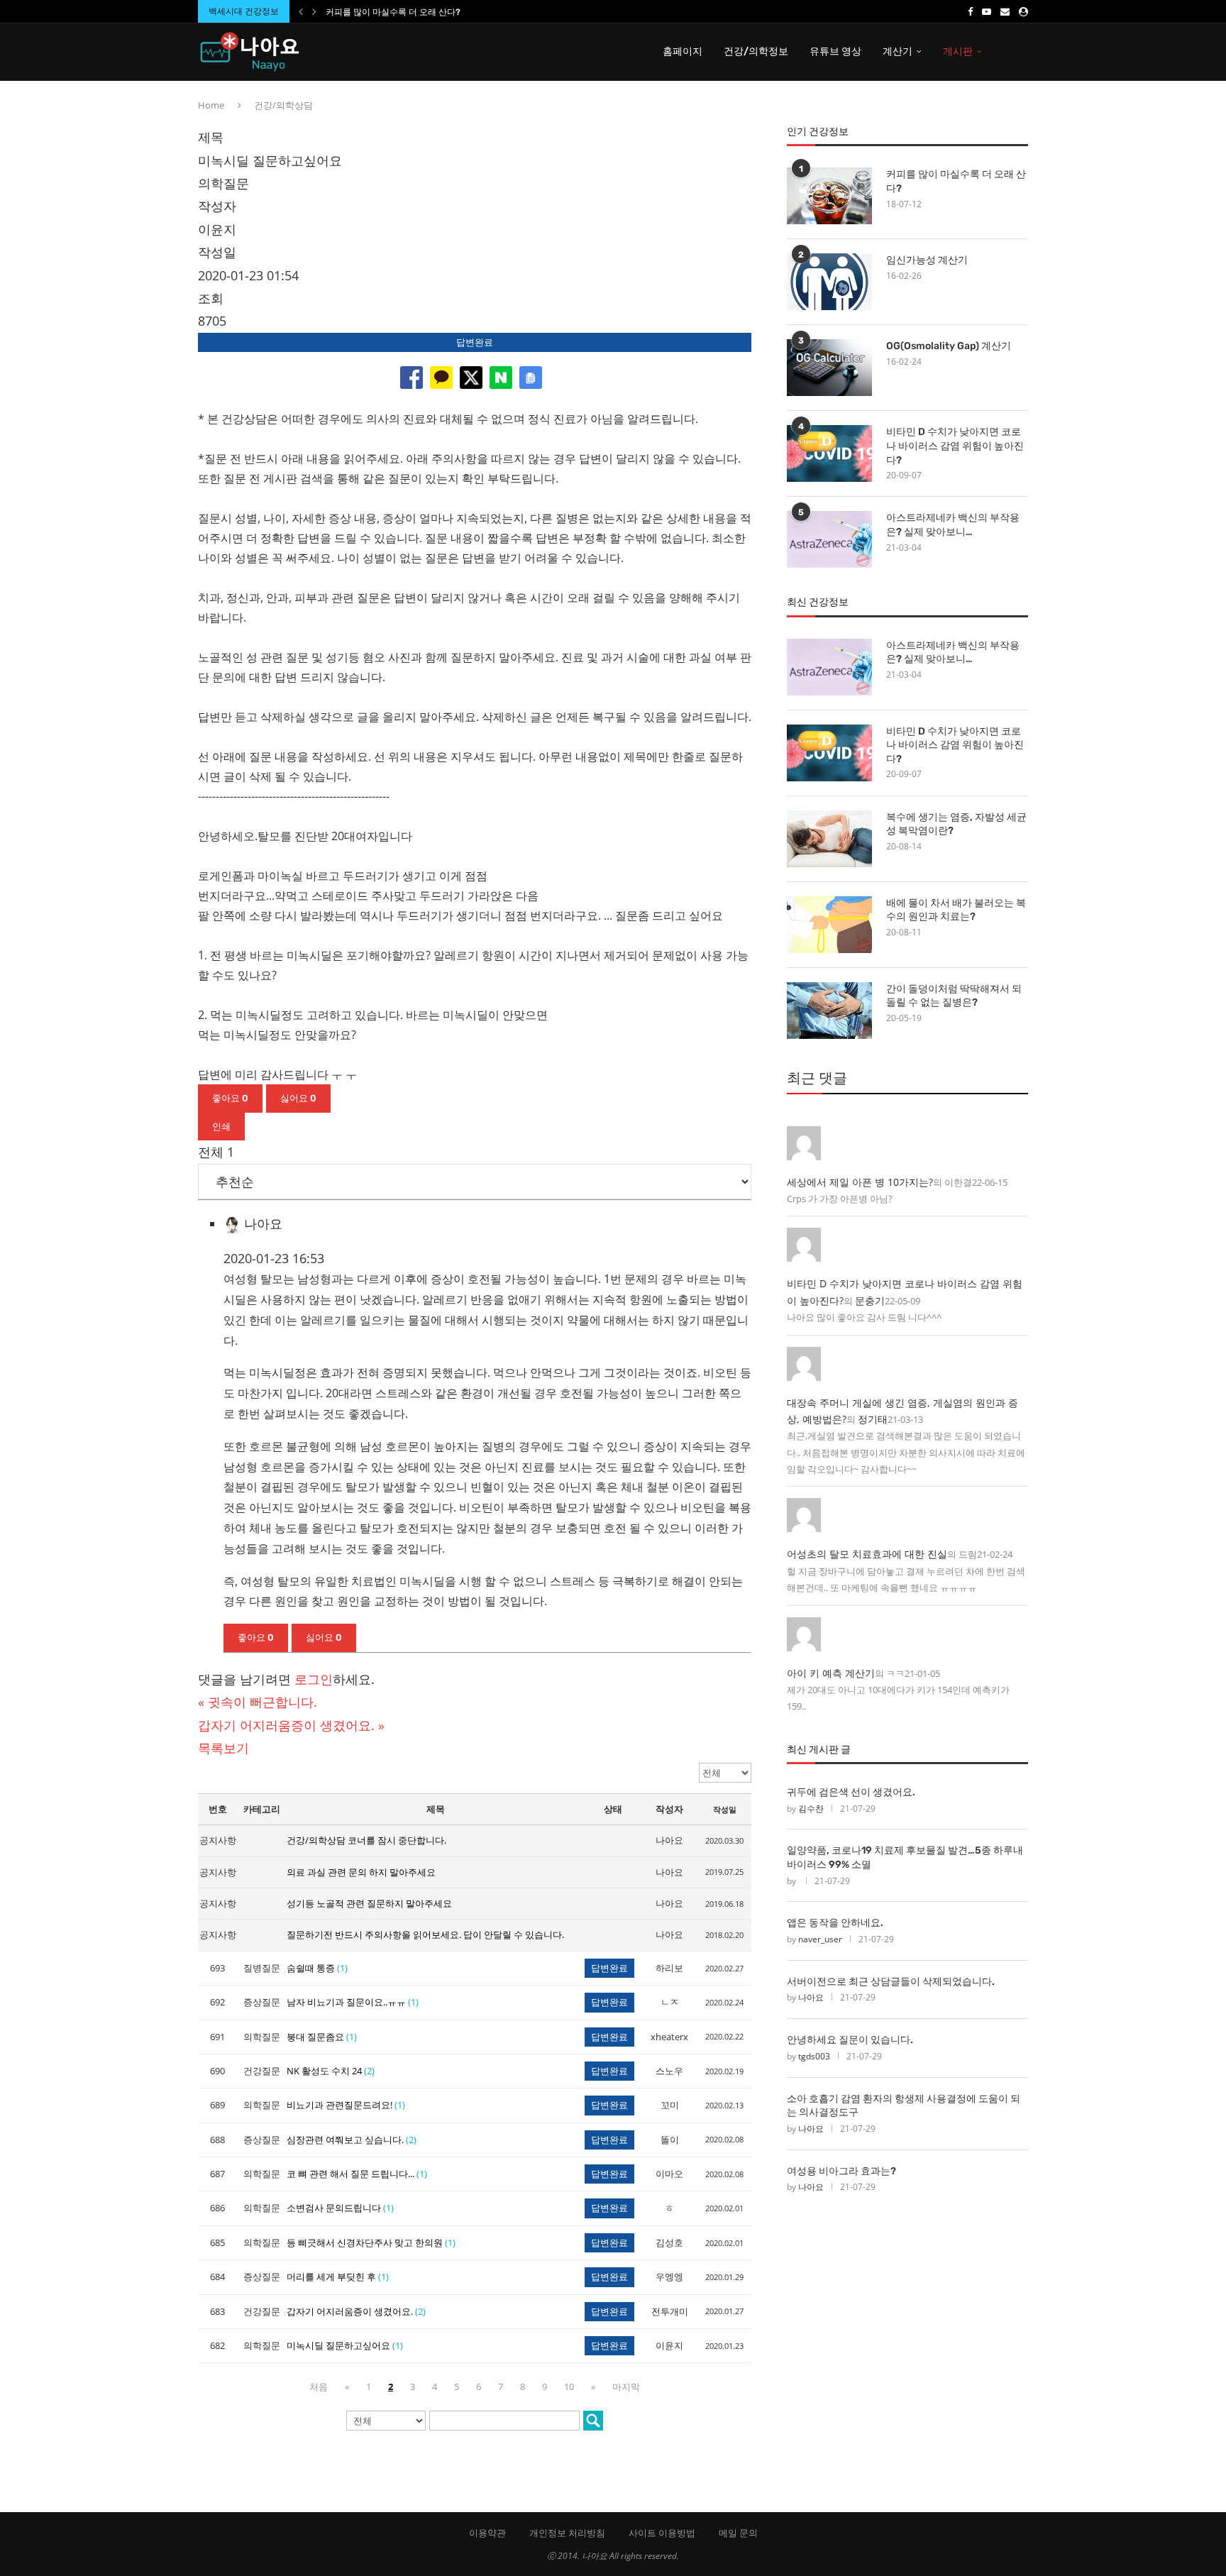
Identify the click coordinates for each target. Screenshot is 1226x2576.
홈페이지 (683, 51)
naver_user (820, 1939)
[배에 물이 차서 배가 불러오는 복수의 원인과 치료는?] (829, 925)
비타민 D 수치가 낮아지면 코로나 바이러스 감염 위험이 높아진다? (955, 446)
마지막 (626, 2387)
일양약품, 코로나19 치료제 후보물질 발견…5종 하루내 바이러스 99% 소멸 (905, 1857)
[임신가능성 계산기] (829, 282)
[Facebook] (970, 11)
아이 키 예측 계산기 (831, 1673)
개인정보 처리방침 (567, 2533)
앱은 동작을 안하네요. (835, 1923)
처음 (319, 2387)
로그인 (314, 1679)
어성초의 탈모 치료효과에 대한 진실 (867, 1554)
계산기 (898, 51)
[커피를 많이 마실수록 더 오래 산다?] (829, 196)
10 (569, 2387)
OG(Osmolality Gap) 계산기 (949, 346)
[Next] (314, 11)
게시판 (958, 51)
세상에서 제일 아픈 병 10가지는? (860, 1182)
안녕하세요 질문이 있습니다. (850, 2040)
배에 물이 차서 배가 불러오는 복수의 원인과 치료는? (956, 910)
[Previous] (301, 11)
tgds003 (814, 2056)
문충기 (870, 1300)
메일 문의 (738, 2533)
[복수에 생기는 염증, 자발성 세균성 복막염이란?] (829, 839)
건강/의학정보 (756, 51)
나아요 (811, 1997)
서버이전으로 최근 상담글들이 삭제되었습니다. (891, 1982)
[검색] (593, 2421)
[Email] (1005, 11)
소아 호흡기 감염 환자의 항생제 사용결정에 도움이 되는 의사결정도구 (904, 2106)
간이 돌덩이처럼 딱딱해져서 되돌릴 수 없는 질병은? (954, 996)
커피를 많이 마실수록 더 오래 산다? (393, 12)
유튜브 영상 (835, 51)
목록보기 (223, 1748)
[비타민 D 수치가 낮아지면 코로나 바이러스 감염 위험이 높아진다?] (829, 453)
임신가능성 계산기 (927, 260)
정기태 (873, 1419)
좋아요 (230, 1098)
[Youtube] (987, 11)
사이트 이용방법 (662, 2533)
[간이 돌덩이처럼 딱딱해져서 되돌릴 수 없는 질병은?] (829, 1011)
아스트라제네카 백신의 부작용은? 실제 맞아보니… (953, 525)
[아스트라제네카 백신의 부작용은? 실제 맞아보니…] (829, 539)
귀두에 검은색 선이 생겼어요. (851, 1792)
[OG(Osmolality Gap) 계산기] (829, 368)
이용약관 (487, 2533)
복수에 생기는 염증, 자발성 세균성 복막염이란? (956, 824)
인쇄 (221, 1127)
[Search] (1021, 52)
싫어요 (298, 1098)
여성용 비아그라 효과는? (841, 2171)
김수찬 (811, 1809)
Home (211, 105)
